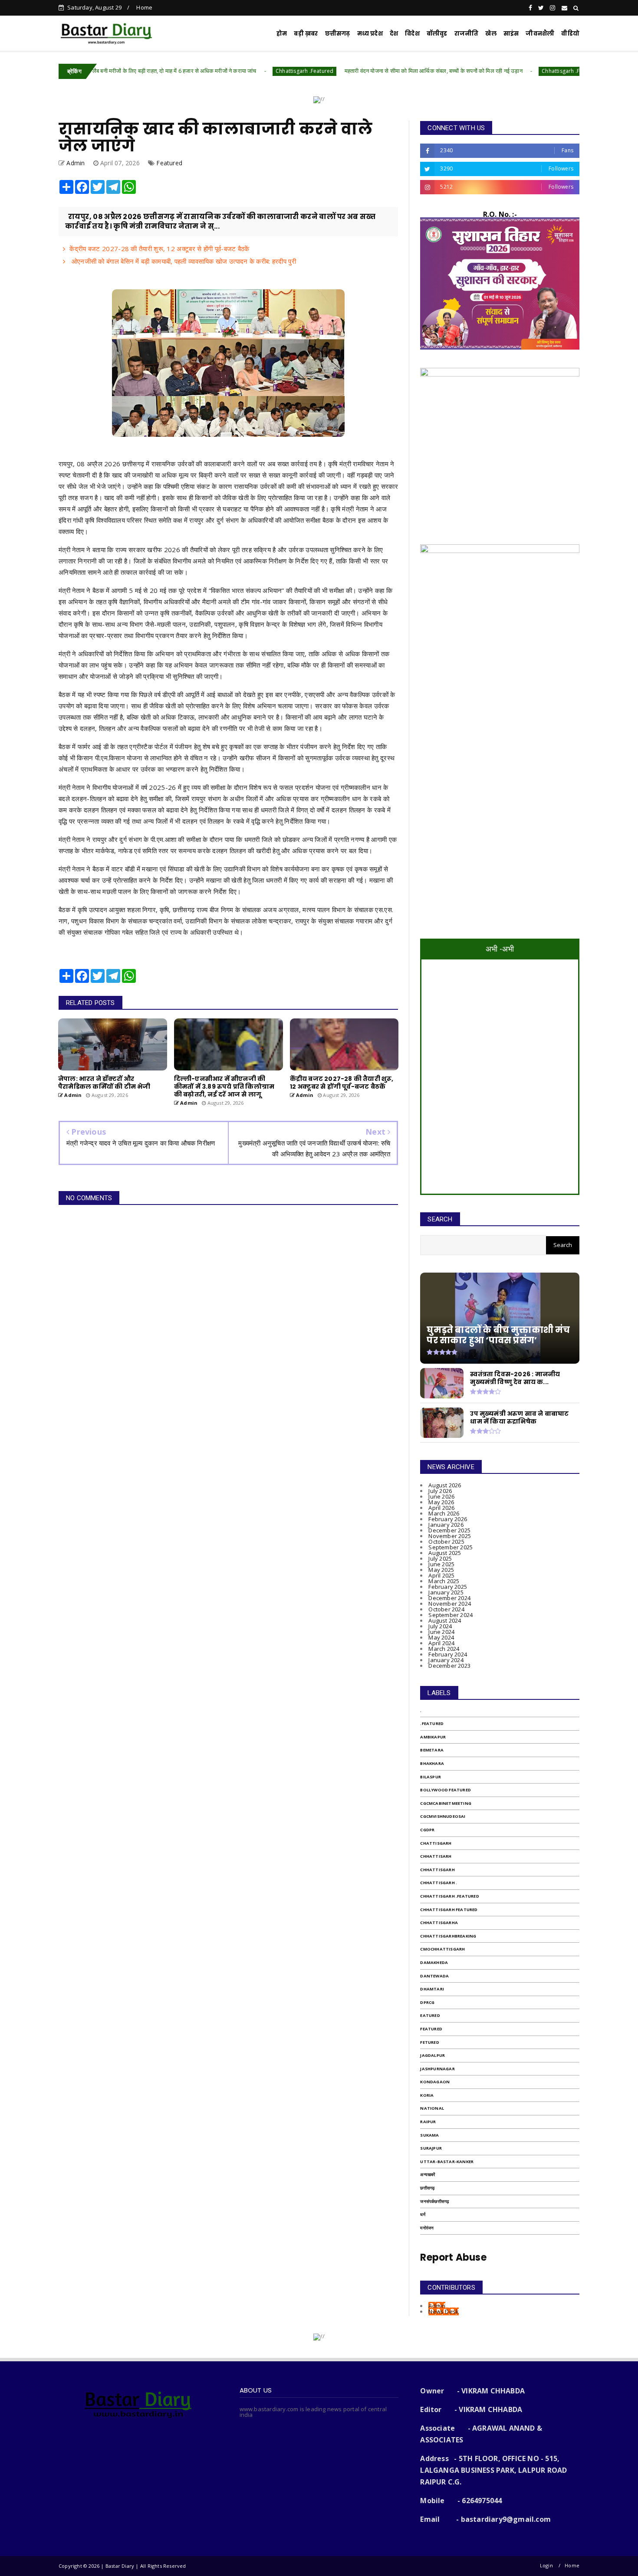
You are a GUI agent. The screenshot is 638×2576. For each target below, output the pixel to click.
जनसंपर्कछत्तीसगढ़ (434, 2201)
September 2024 (451, 1615)
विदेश (412, 34)
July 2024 (440, 1626)
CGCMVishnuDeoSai (443, 1816)
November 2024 (450, 1604)
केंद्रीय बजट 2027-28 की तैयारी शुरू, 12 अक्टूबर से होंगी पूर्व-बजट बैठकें (159, 249)
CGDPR (427, 1830)
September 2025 (451, 1547)
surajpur (431, 2148)
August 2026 (445, 1485)
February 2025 (448, 1587)
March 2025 (444, 1581)
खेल (491, 34)
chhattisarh (436, 1856)
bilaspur (431, 1777)
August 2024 (445, 1620)
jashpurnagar (437, 2069)
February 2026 (448, 1519)
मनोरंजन (427, 2228)
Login (546, 2565)
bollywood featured (446, 1790)
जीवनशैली (540, 34)
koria (427, 2095)
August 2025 (445, 1553)
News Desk (444, 2311)
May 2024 (441, 1637)
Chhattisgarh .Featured (227, 71)
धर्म (423, 2214)
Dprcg (427, 2002)
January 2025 (446, 1592)
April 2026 (441, 1508)
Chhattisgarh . (439, 1883)
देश (394, 34)
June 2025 (441, 1564)
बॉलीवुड (437, 34)
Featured (169, 163)
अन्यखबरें (428, 2175)
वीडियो (570, 34)
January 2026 (446, 1525)
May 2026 (441, 1502)
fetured (429, 2042)
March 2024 (444, 1649)
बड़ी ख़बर (306, 34)
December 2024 (449, 1598)
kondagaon (435, 2082)
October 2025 (446, 1542)
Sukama (429, 2135)
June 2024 (441, 1632)
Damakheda (434, 1962)
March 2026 (444, 1513)
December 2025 (449, 1530)
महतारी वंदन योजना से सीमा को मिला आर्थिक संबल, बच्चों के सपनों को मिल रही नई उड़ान (355, 71)
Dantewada (434, 1976)
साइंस (511, 34)
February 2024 (448, 1654)
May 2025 (441, 1570)
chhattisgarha (439, 1923)
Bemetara (432, 1750)
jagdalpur (432, 2055)
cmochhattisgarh (442, 1949)
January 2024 (446, 1660)
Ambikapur (433, 1737)
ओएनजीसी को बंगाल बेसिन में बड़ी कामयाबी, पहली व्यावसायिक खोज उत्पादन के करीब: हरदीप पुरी (183, 261)
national (432, 2108)
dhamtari (432, 1989)
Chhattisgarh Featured (449, 1910)
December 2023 (449, 1666)
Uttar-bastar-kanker (447, 2162)
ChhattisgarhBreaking (448, 1936)
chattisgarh (436, 1843)
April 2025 (441, 1575)
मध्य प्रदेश (370, 34)
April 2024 (441, 1643)
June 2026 (441, 1496)
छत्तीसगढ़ (427, 2188)
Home (144, 7)
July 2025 (440, 1558)
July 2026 (440, 1491)
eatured (430, 2015)
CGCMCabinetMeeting (446, 1803)
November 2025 (450, 1536)
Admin (437, 2306)
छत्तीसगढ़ (338, 34)
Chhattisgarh (437, 1870)
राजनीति (467, 34)
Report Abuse (453, 2257)
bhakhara (432, 1763)
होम (282, 34)
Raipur (428, 2122)
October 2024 (446, 1609)
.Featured (432, 1723)
